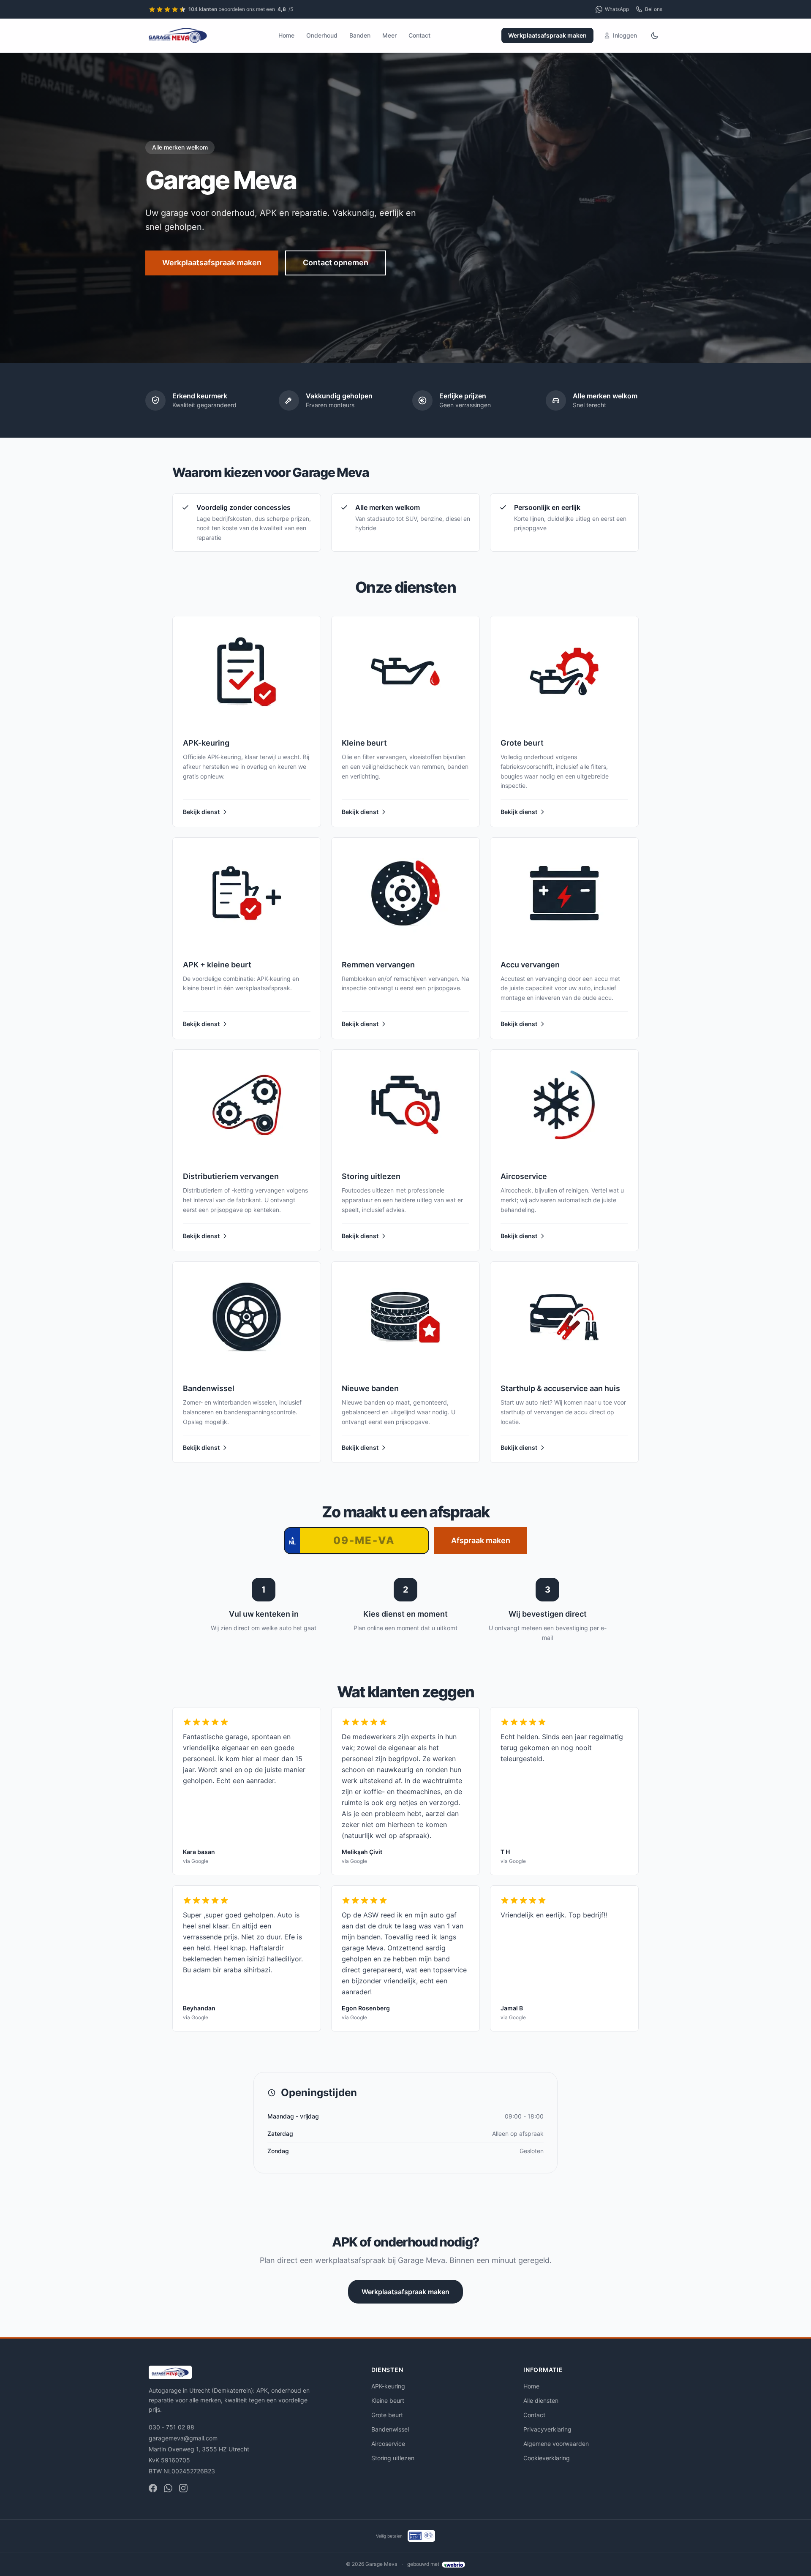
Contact (419, 35)
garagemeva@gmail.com (183, 2438)
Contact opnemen (336, 263)
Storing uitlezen (393, 2458)
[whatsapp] (168, 2488)
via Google (196, 1861)
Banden (360, 35)
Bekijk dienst (201, 812)
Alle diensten (541, 2400)
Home (286, 35)
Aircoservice (388, 2444)
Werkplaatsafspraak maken (547, 35)
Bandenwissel (390, 2429)
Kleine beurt (388, 2400)
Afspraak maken (481, 1540)
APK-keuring (388, 2386)
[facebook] (153, 2488)
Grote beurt (387, 2415)
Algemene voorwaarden (556, 2444)
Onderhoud (322, 35)
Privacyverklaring (547, 2429)
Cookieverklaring (547, 2458)
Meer (389, 35)
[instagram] (183, 2488)
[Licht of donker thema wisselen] (655, 35)
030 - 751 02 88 (171, 2427)
